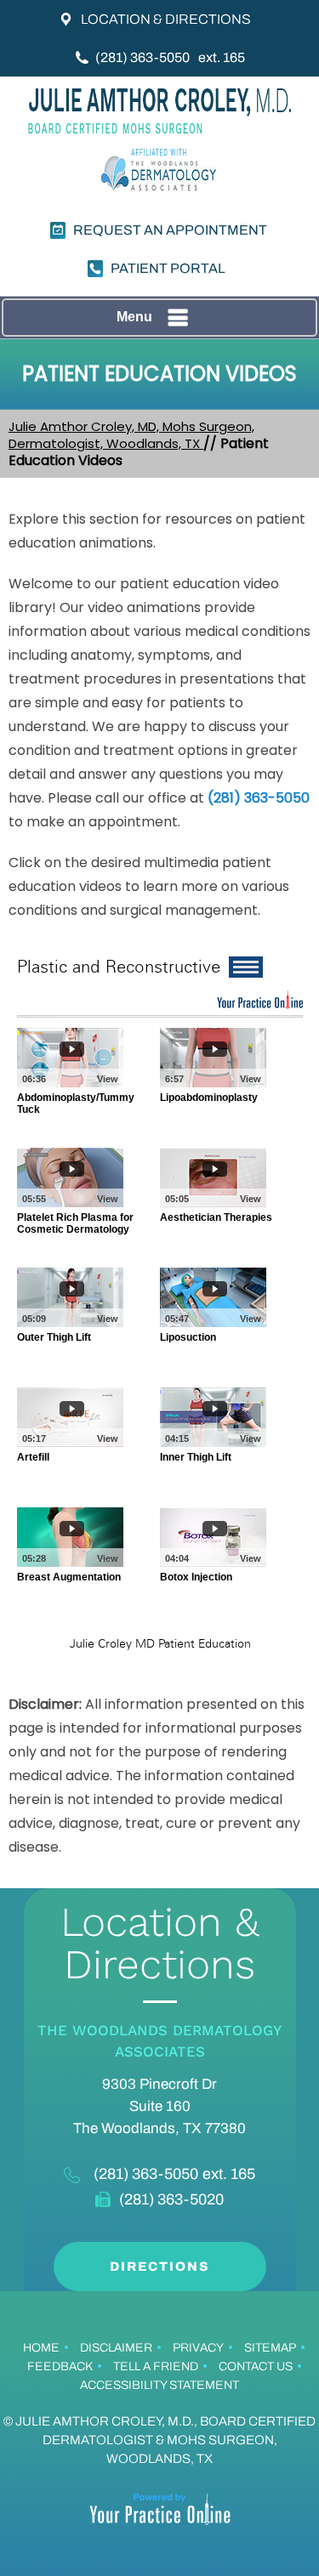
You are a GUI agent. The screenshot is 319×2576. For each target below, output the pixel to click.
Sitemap (270, 2348)
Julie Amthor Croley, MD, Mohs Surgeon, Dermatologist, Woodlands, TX (131, 435)
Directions (159, 2267)
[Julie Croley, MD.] (160, 111)
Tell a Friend (156, 2366)
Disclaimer (116, 2348)
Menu (134, 317)
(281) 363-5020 (171, 2199)
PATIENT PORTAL (168, 268)
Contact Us (256, 2366)
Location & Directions (166, 19)
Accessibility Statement (159, 2385)
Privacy (198, 2348)
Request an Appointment (170, 230)
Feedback (60, 2366)
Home (41, 2348)
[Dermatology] (160, 173)
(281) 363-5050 (142, 57)
